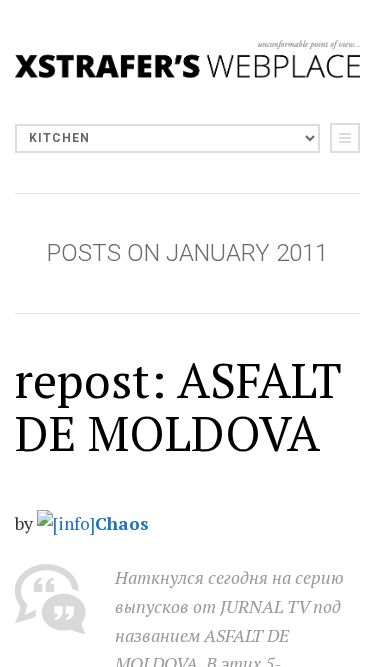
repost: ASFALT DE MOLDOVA (178, 406)
